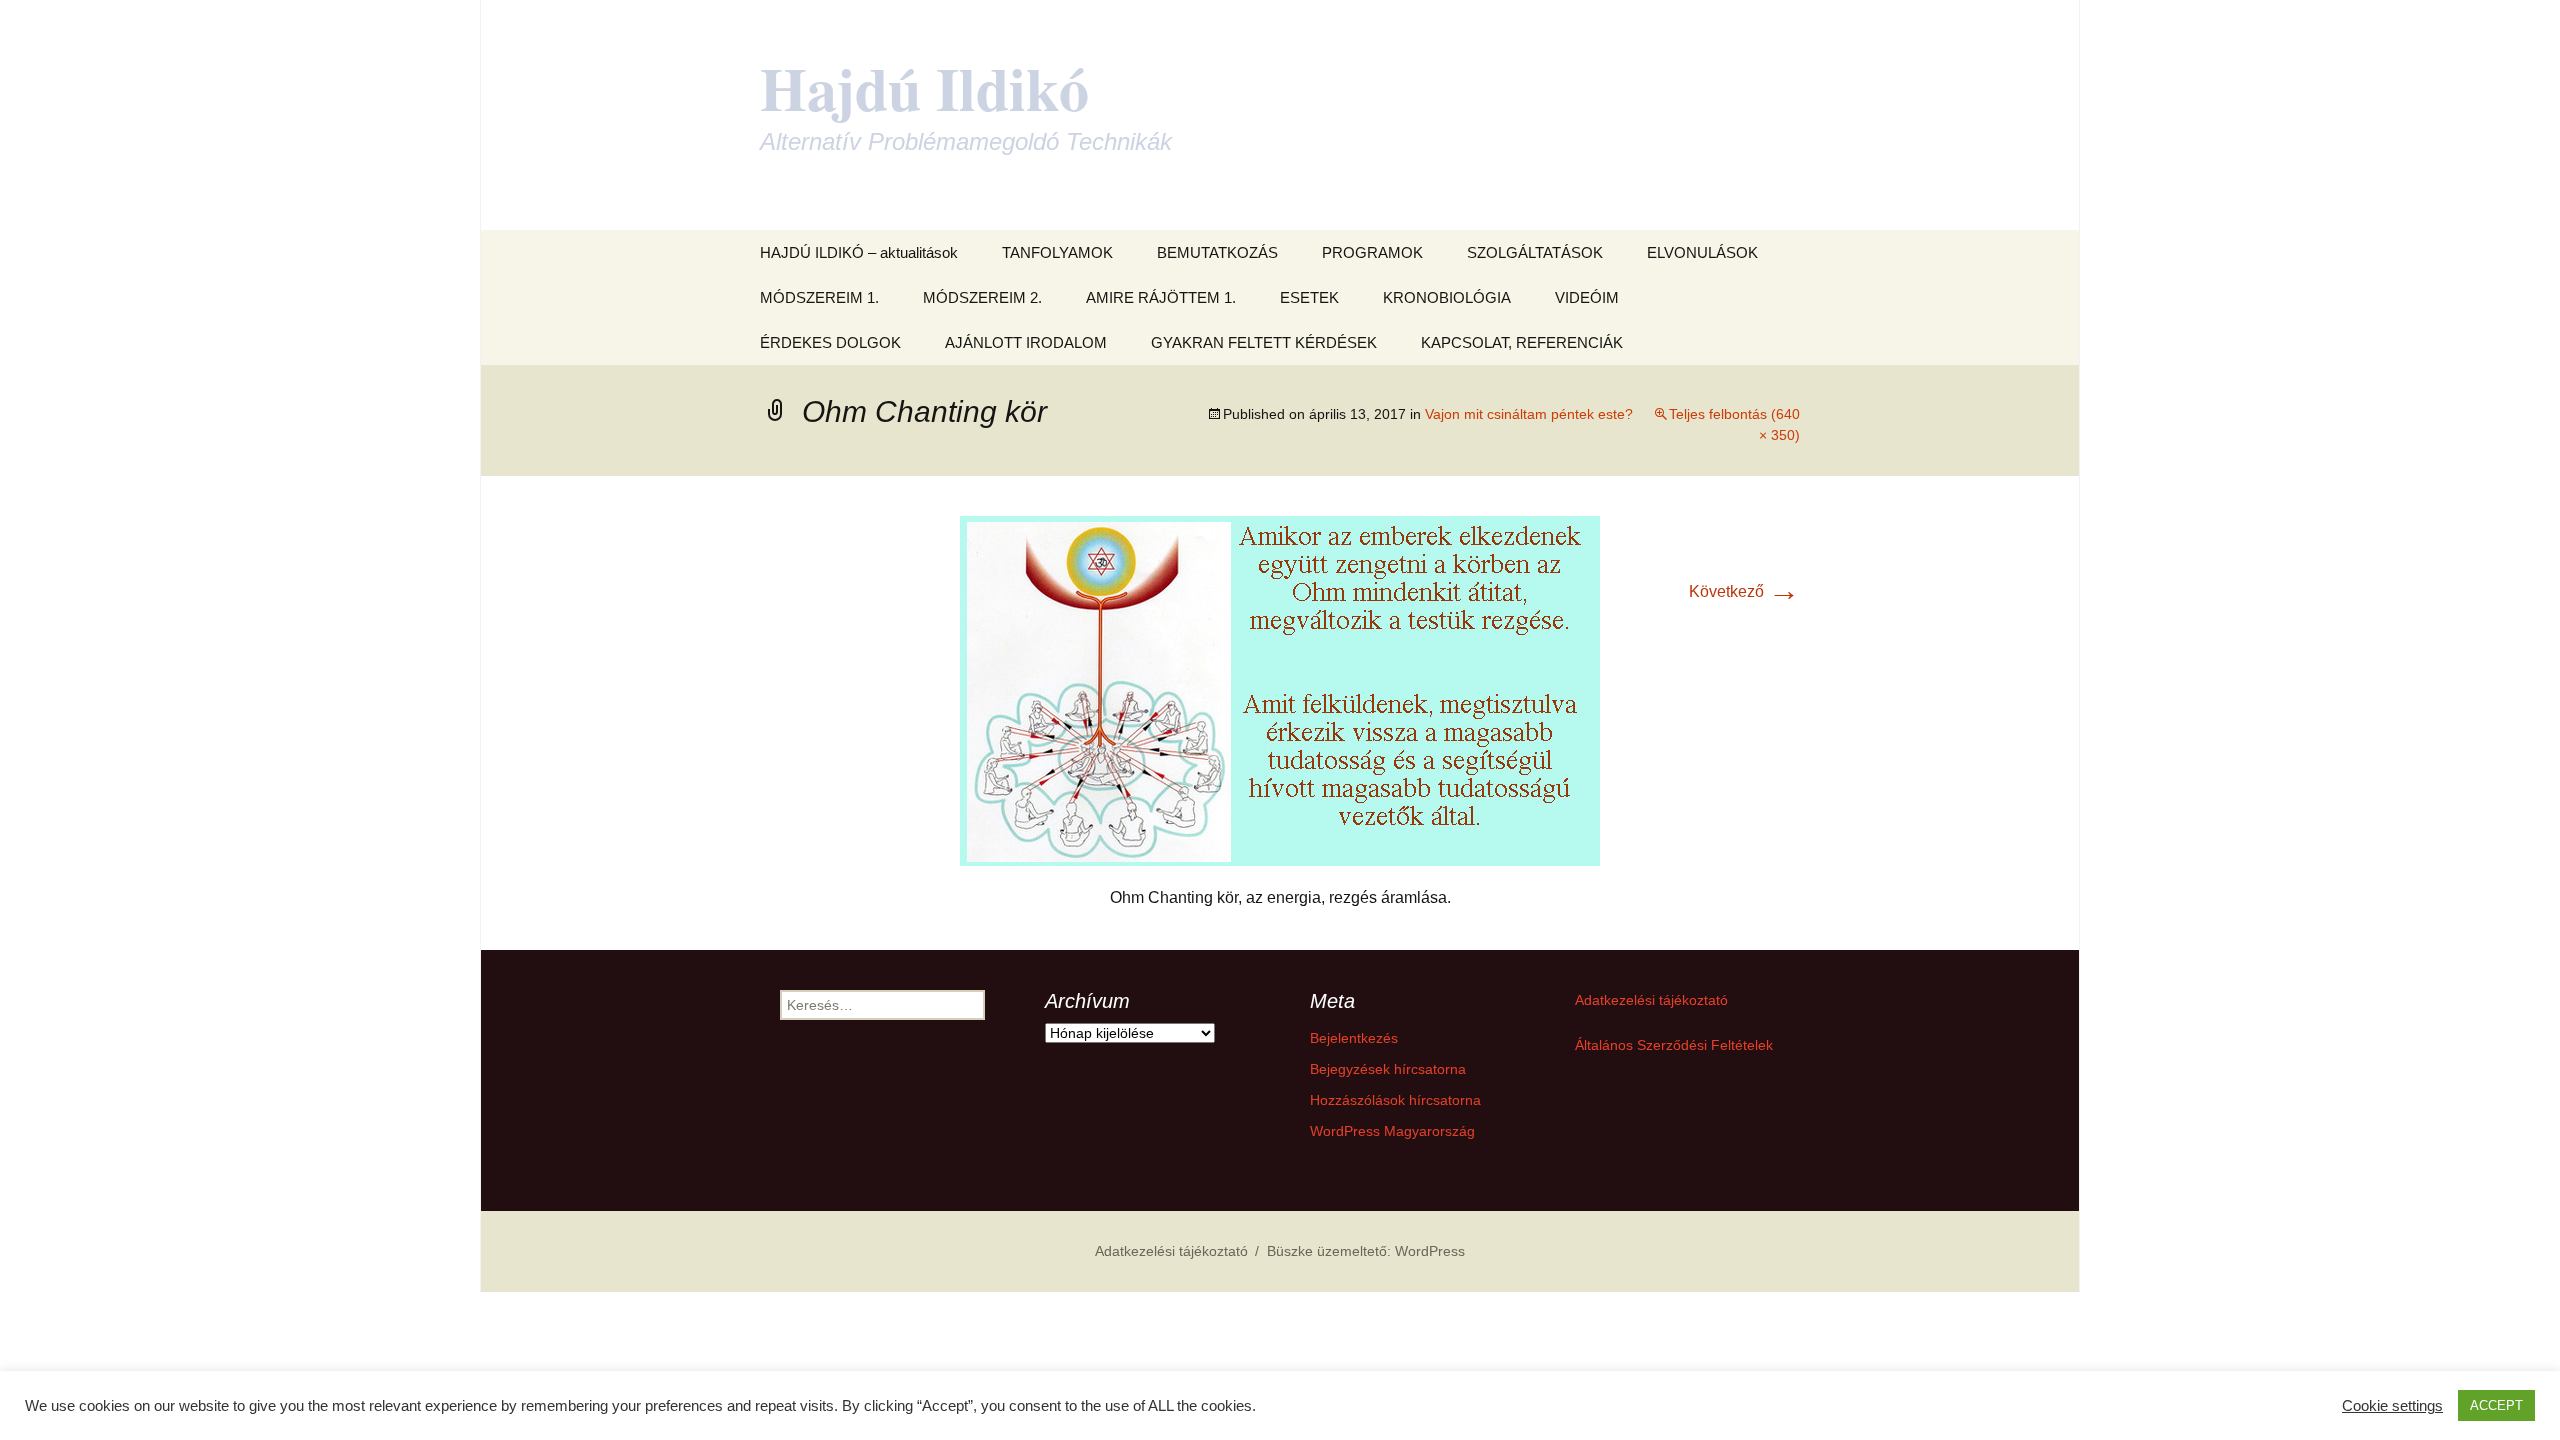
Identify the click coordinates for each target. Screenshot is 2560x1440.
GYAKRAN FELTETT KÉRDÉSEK (1264, 342)
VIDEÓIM (1587, 297)
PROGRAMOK (1372, 252)
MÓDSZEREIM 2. (982, 297)
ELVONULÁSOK (1702, 252)
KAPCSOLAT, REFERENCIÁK (1522, 342)
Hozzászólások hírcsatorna (1395, 1100)
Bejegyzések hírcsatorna (1388, 1069)
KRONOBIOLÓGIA (1447, 297)
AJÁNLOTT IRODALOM (1026, 342)
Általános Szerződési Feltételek (1674, 1045)
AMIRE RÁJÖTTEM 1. (1161, 297)
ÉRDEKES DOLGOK (830, 342)
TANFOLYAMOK (1057, 252)
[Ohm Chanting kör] (1280, 689)
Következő (1744, 591)
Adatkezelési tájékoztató (1651, 1000)
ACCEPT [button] (2496, 1405)
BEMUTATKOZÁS (1217, 252)
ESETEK (1309, 297)
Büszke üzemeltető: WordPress (1366, 1251)
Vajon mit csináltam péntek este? (1529, 414)
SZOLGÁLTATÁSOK (1535, 252)
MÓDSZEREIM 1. (819, 297)
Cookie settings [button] (2392, 1406)
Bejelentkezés (1354, 1038)
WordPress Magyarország (1392, 1131)
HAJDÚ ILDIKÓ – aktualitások (859, 252)
